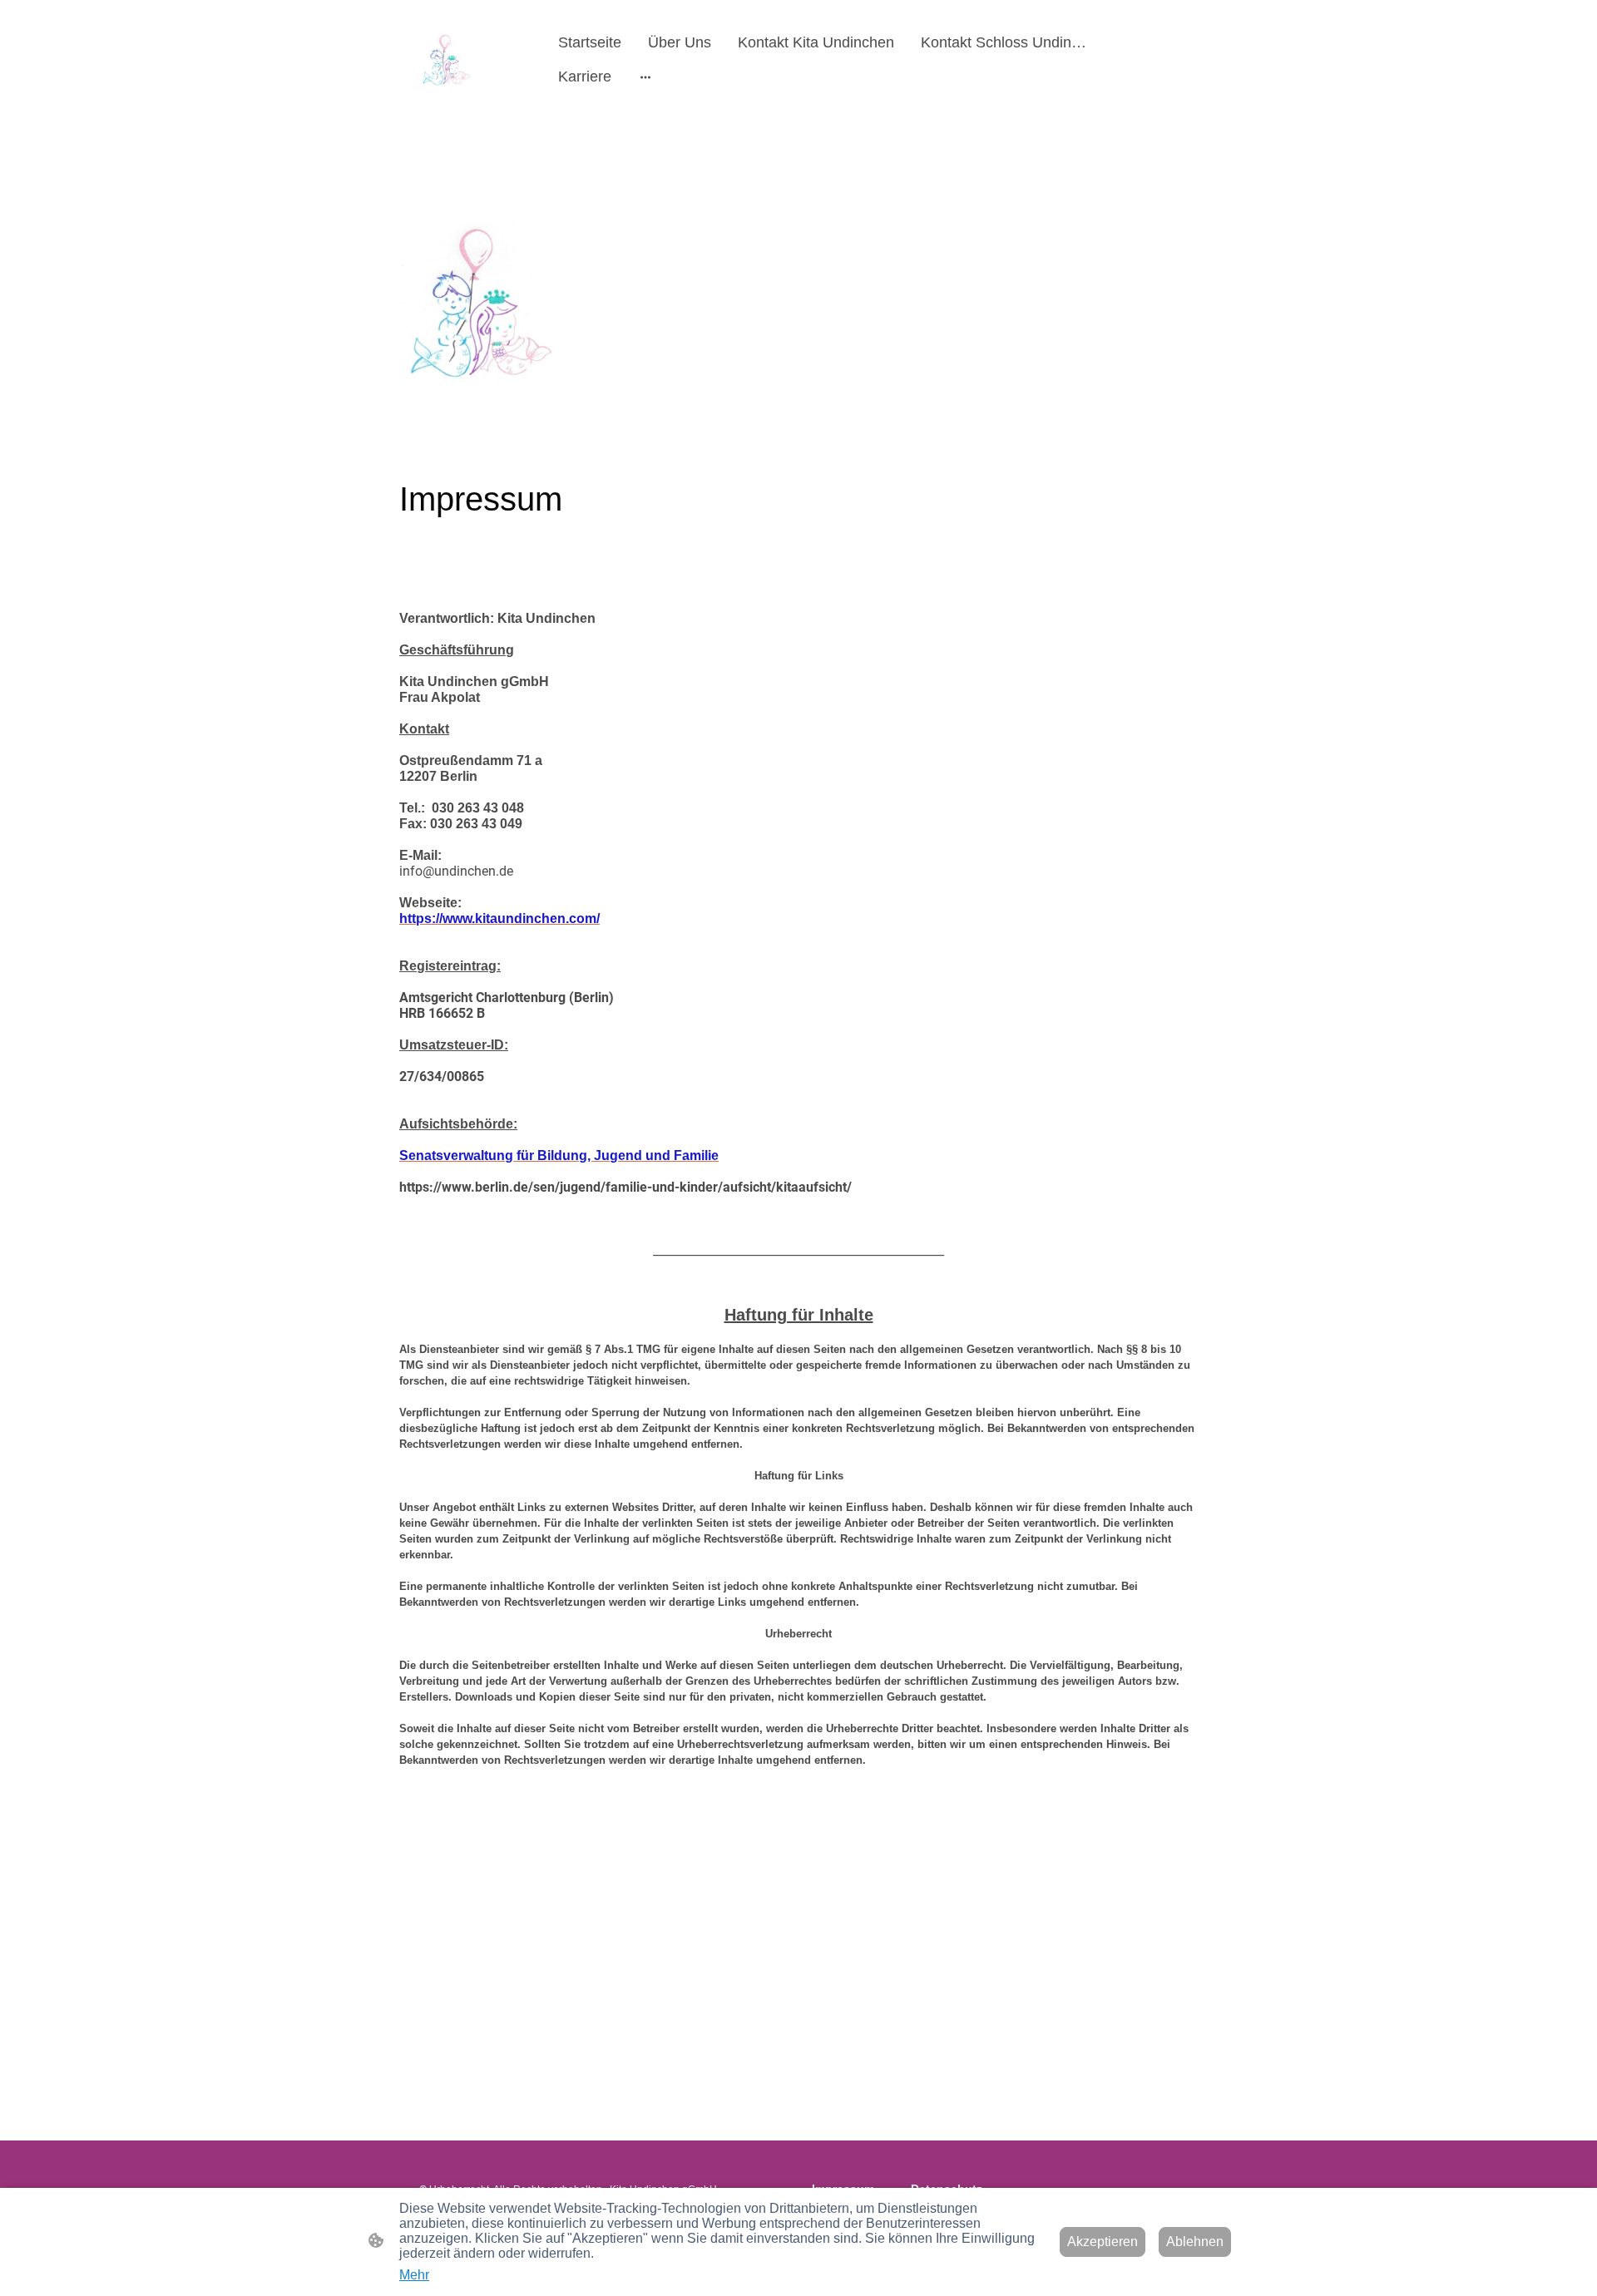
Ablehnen (1195, 2242)
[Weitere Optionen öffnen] (645, 77)
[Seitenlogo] (447, 60)
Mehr (414, 2275)
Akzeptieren (1103, 2242)
